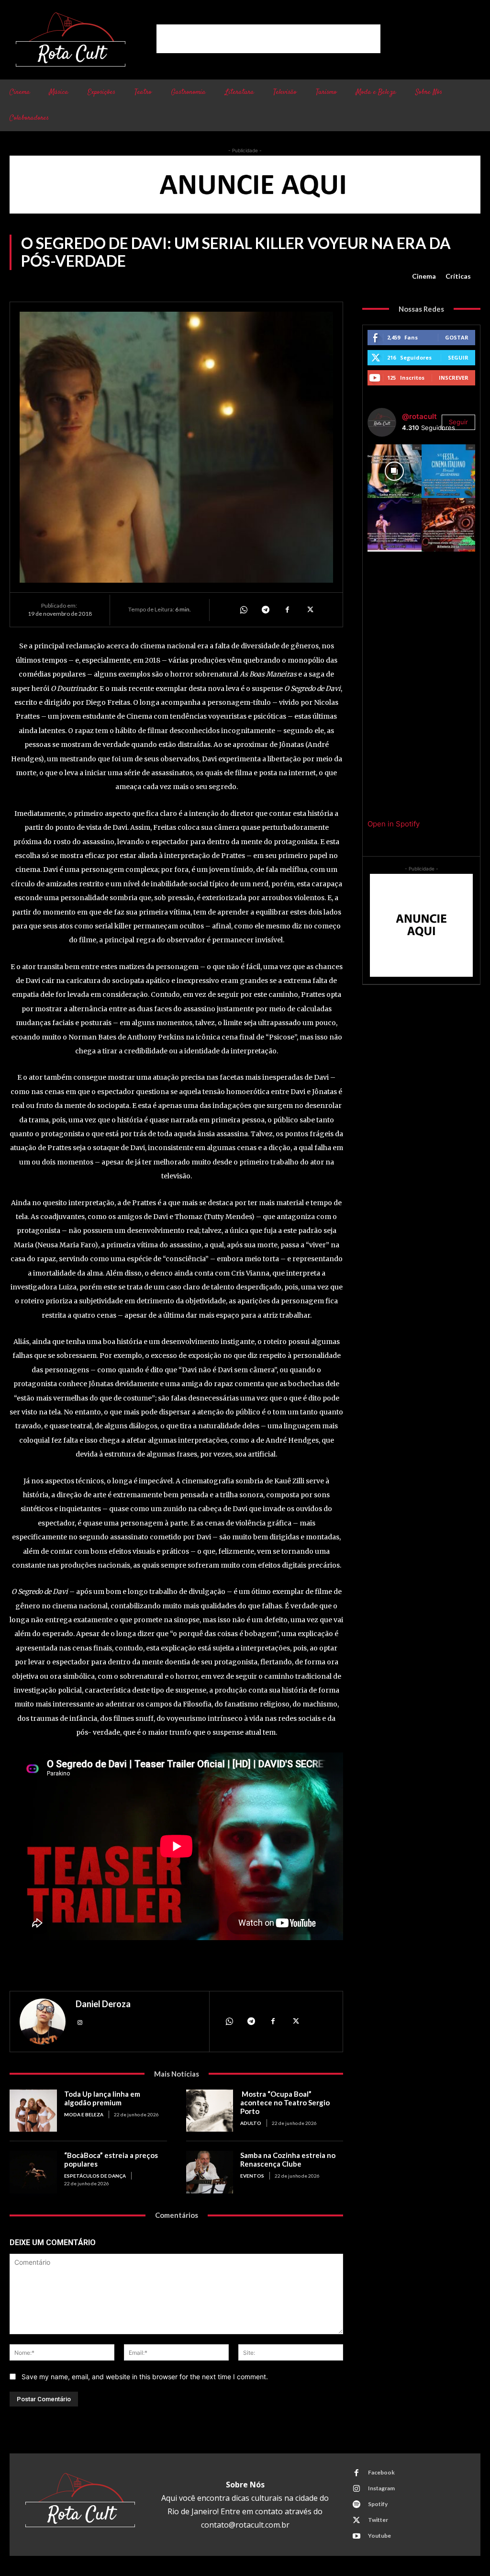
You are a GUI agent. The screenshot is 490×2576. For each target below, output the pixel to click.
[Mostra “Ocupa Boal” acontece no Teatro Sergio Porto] (210, 2111)
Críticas (458, 276)
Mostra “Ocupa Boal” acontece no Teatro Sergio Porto (285, 2102)
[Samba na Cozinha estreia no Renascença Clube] (210, 2172)
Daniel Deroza (103, 2004)
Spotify (378, 2504)
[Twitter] (309, 610)
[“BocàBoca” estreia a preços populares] (33, 2172)
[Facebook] (287, 610)
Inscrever (454, 378)
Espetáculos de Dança (95, 2176)
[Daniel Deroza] (43, 2022)
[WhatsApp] (243, 610)
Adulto (251, 2123)
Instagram (381, 2488)
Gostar (457, 337)
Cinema (424, 276)
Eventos (252, 2176)
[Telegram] (265, 610)
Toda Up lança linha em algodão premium (102, 2098)
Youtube (379, 2536)
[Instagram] (80, 2022)
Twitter (378, 2520)
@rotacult (419, 416)
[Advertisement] (268, 39)
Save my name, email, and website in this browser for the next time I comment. (145, 2377)
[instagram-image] (394, 471)
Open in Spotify (394, 824)
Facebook (381, 2472)
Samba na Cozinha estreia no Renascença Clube (288, 2159)
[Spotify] (356, 2505)
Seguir (458, 357)
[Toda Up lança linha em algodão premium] (33, 2111)
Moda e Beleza (84, 2114)
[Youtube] (356, 2536)
